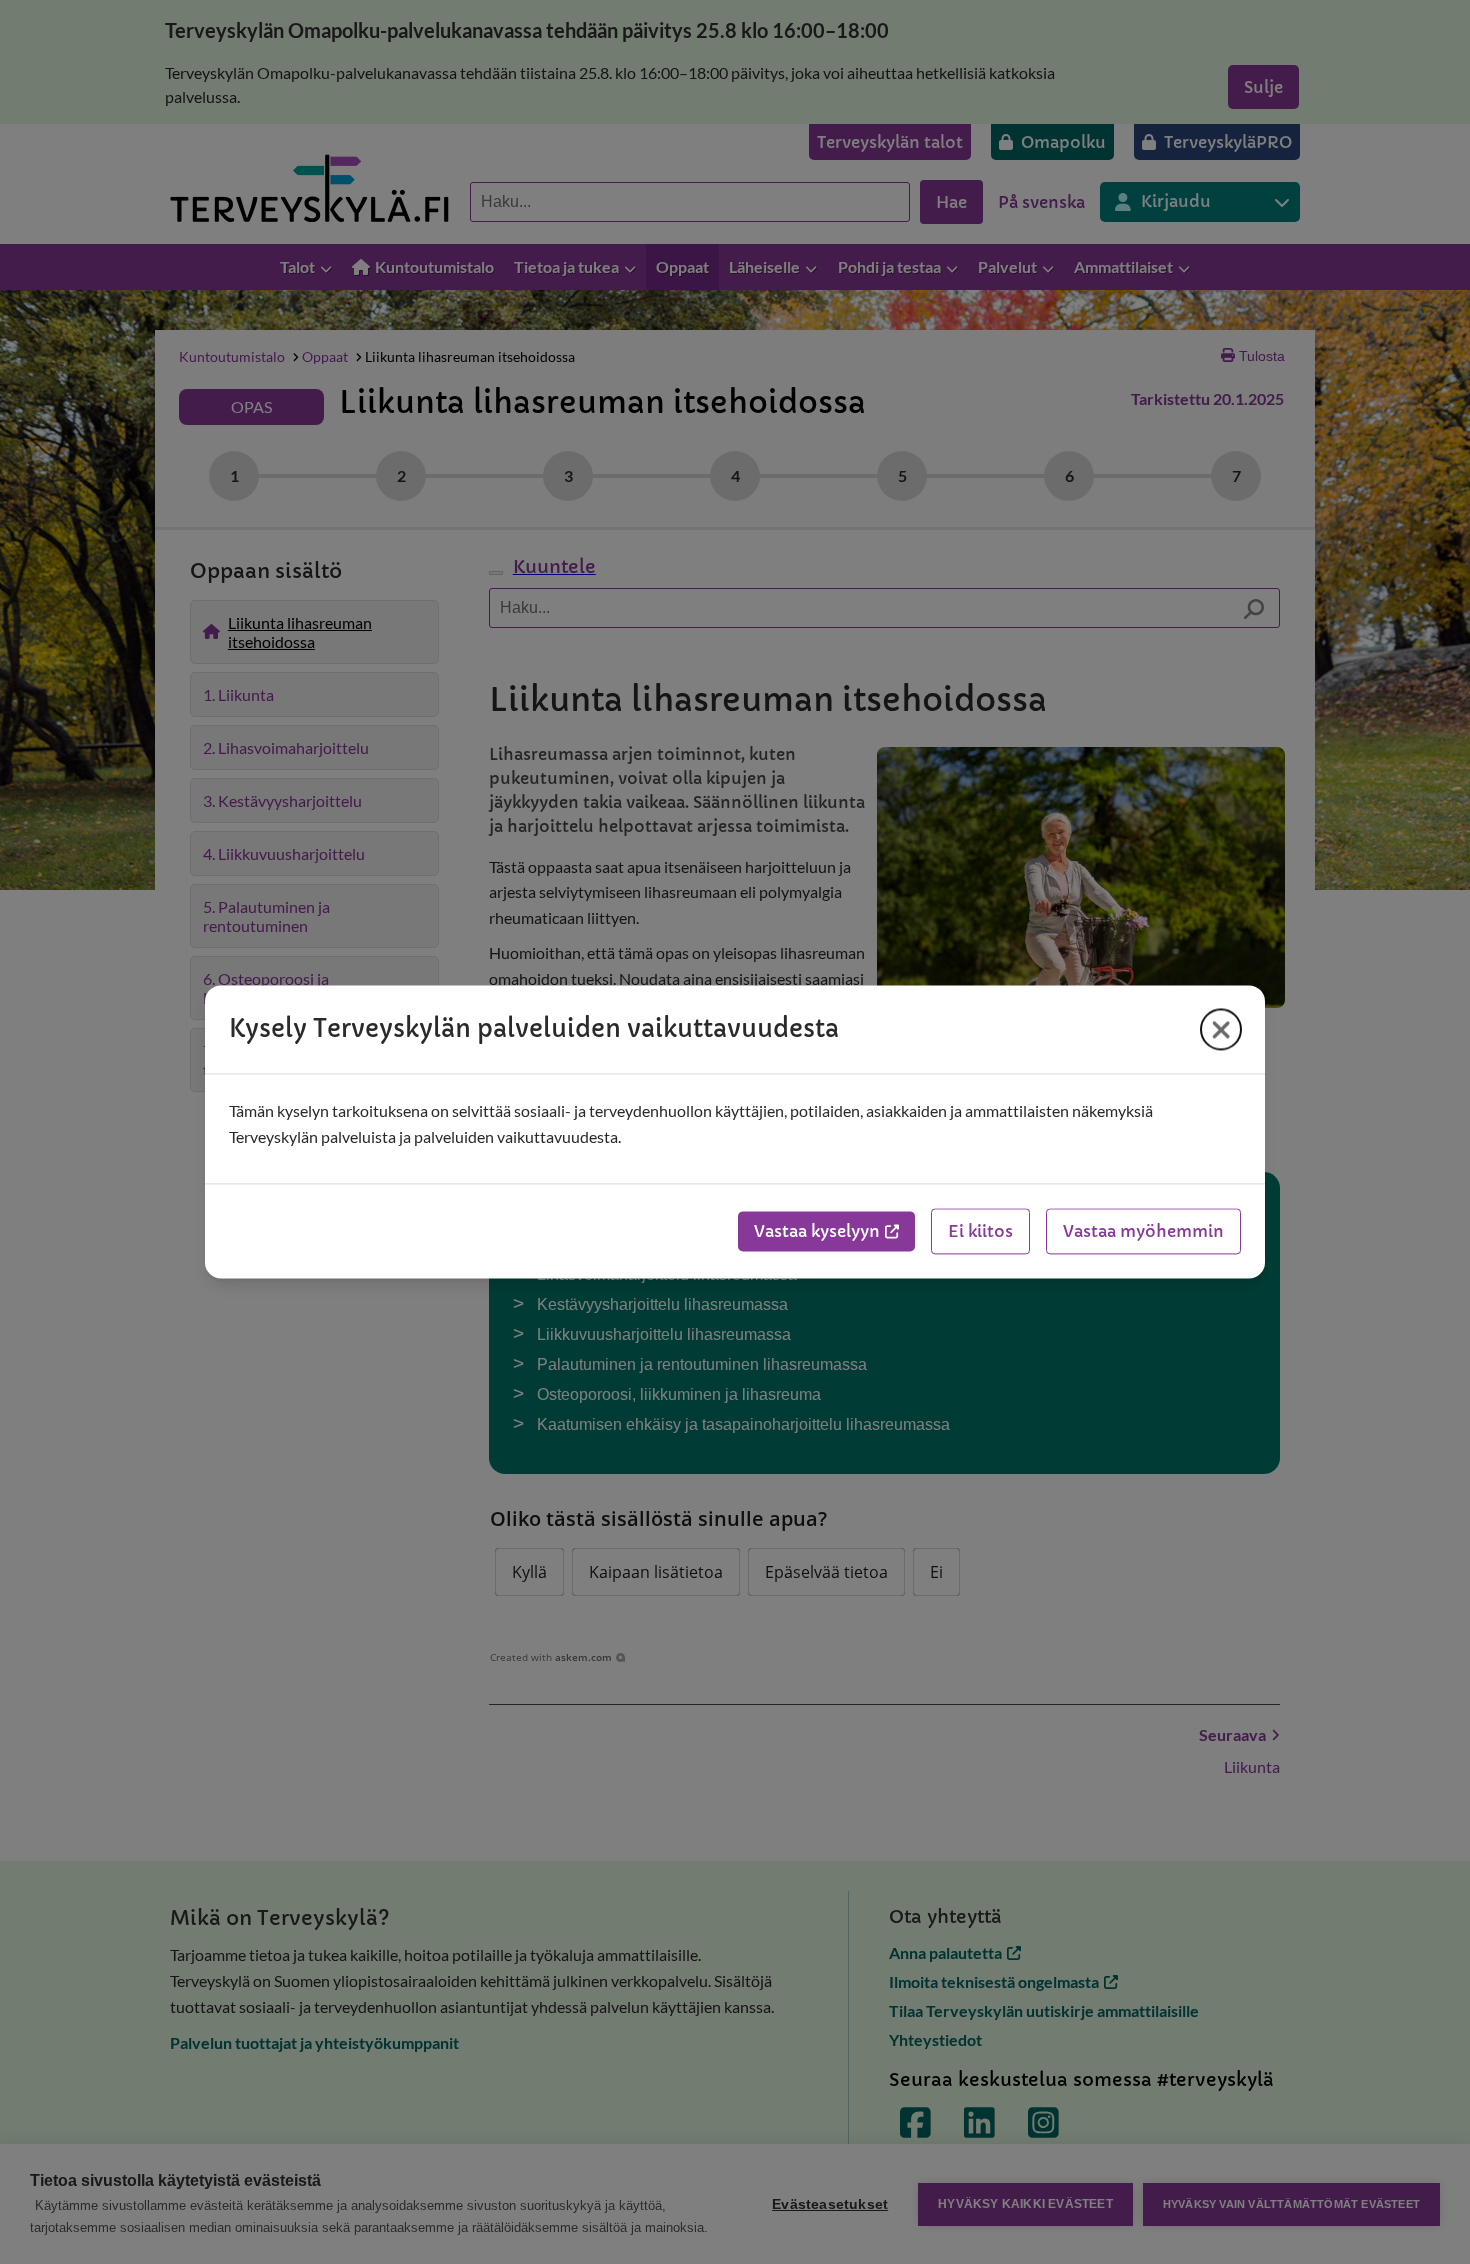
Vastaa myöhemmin (1143, 1232)
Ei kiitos (980, 1232)
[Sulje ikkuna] (1221, 1029)
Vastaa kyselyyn (817, 1232)
